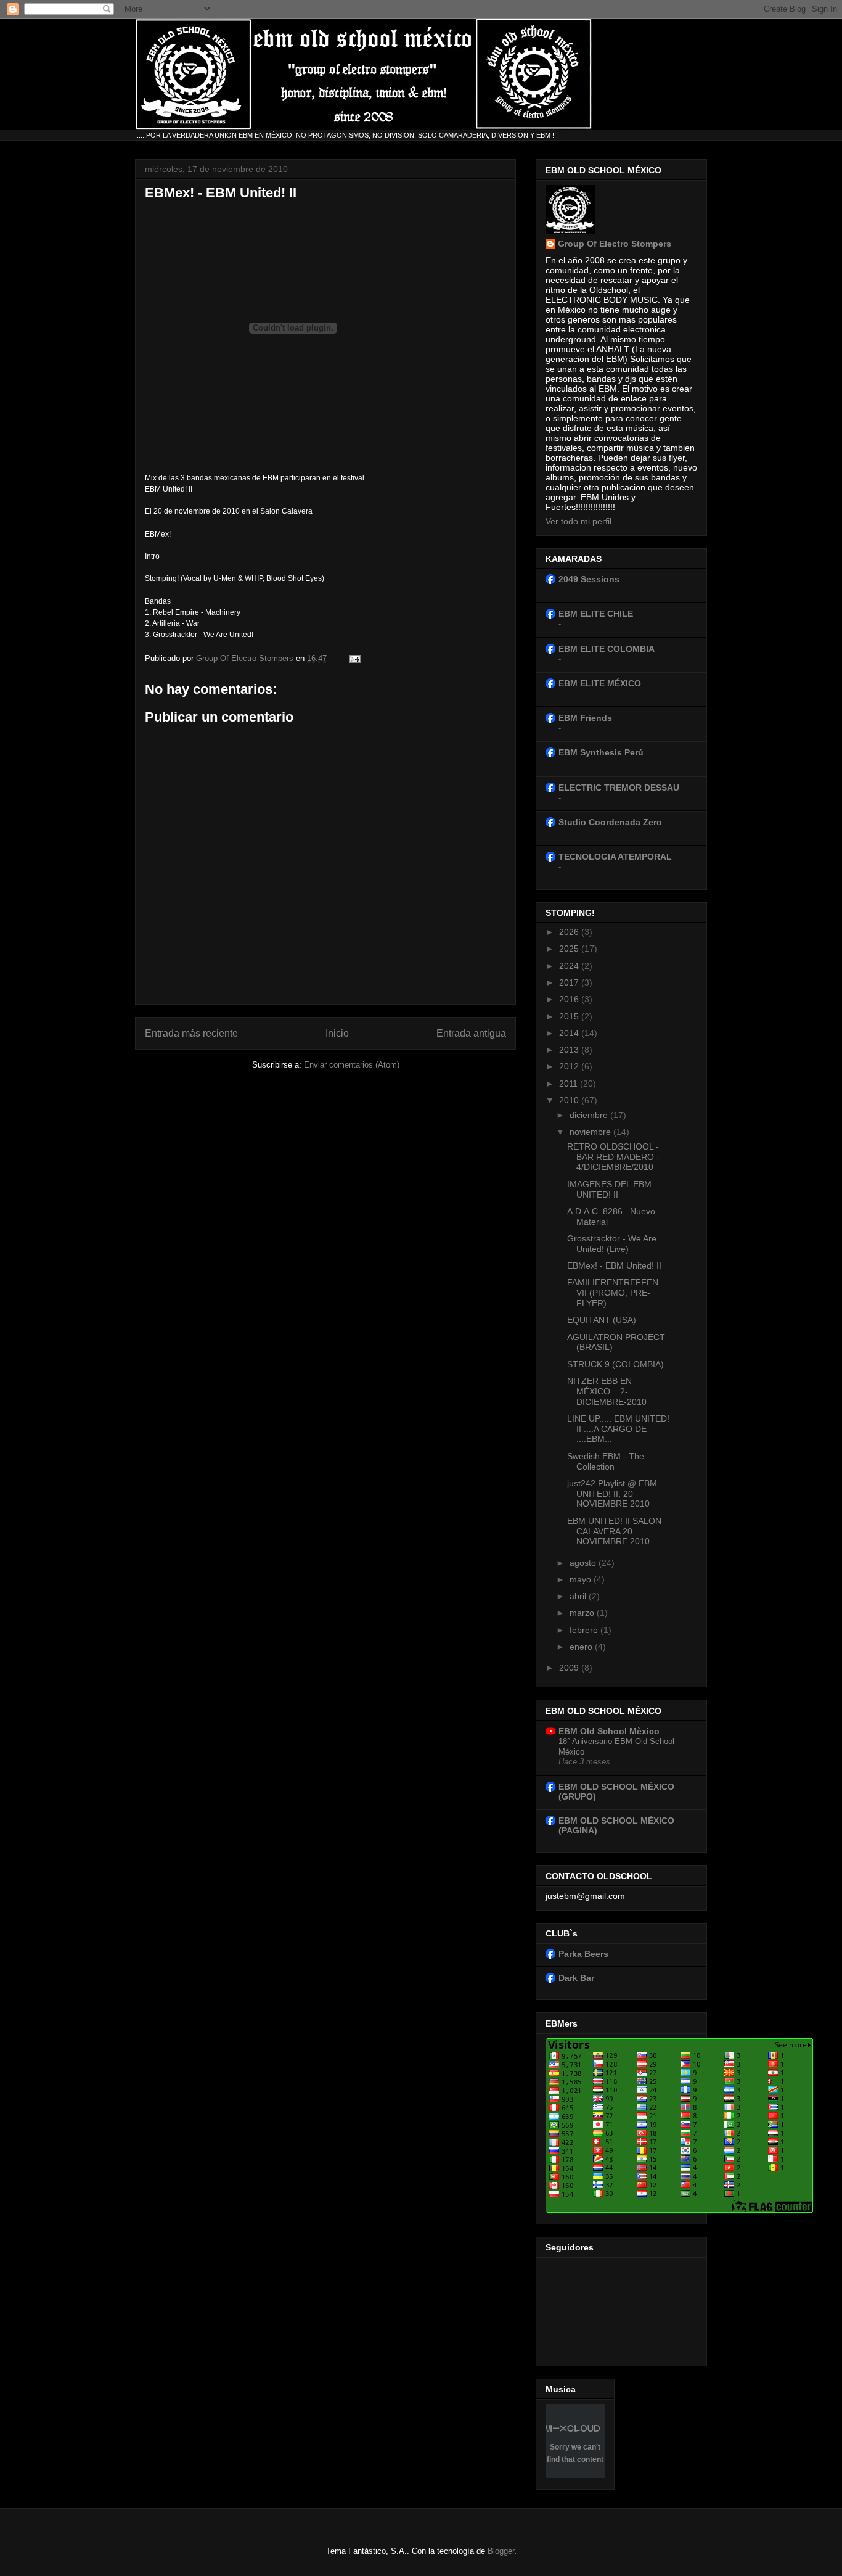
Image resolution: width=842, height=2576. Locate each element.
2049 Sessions (589, 579)
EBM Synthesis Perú (601, 752)
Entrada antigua (471, 1033)
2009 (570, 1668)
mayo (582, 1579)
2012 (570, 1066)
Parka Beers (583, 1954)
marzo (583, 1613)
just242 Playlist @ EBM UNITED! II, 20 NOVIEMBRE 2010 (612, 1494)
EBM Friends (585, 718)
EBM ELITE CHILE (596, 614)
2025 (570, 949)
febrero (585, 1630)
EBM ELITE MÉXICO (600, 683)
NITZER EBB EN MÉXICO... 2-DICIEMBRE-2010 (607, 1391)
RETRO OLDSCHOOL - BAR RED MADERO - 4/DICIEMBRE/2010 (613, 1157)
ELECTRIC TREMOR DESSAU (619, 788)
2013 (570, 1050)
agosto (584, 1563)
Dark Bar (576, 1978)
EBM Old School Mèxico (609, 1731)
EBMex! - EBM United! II (614, 1265)
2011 (570, 1084)
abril (579, 1596)
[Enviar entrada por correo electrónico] (354, 658)
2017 (570, 982)
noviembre (591, 1132)
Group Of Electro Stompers (615, 244)
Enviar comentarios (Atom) (352, 1065)
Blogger (501, 2551)
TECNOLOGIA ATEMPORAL (615, 857)
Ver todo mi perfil (578, 521)
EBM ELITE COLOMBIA (607, 649)
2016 (570, 999)
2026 (570, 932)
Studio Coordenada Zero (610, 822)
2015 (570, 1016)
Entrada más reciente (191, 1033)
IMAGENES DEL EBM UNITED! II (609, 1189)
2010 (570, 1100)
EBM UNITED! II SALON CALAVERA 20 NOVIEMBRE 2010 (614, 1531)
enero (582, 1647)
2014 (570, 1033)
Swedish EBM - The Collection (606, 1461)
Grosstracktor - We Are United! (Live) (612, 1244)
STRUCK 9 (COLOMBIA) (615, 1364)
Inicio (337, 1033)
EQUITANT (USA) (602, 1320)
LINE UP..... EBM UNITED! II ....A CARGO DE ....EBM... (618, 1429)
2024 (570, 966)
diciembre (590, 1115)
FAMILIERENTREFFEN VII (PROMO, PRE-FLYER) (613, 1293)
